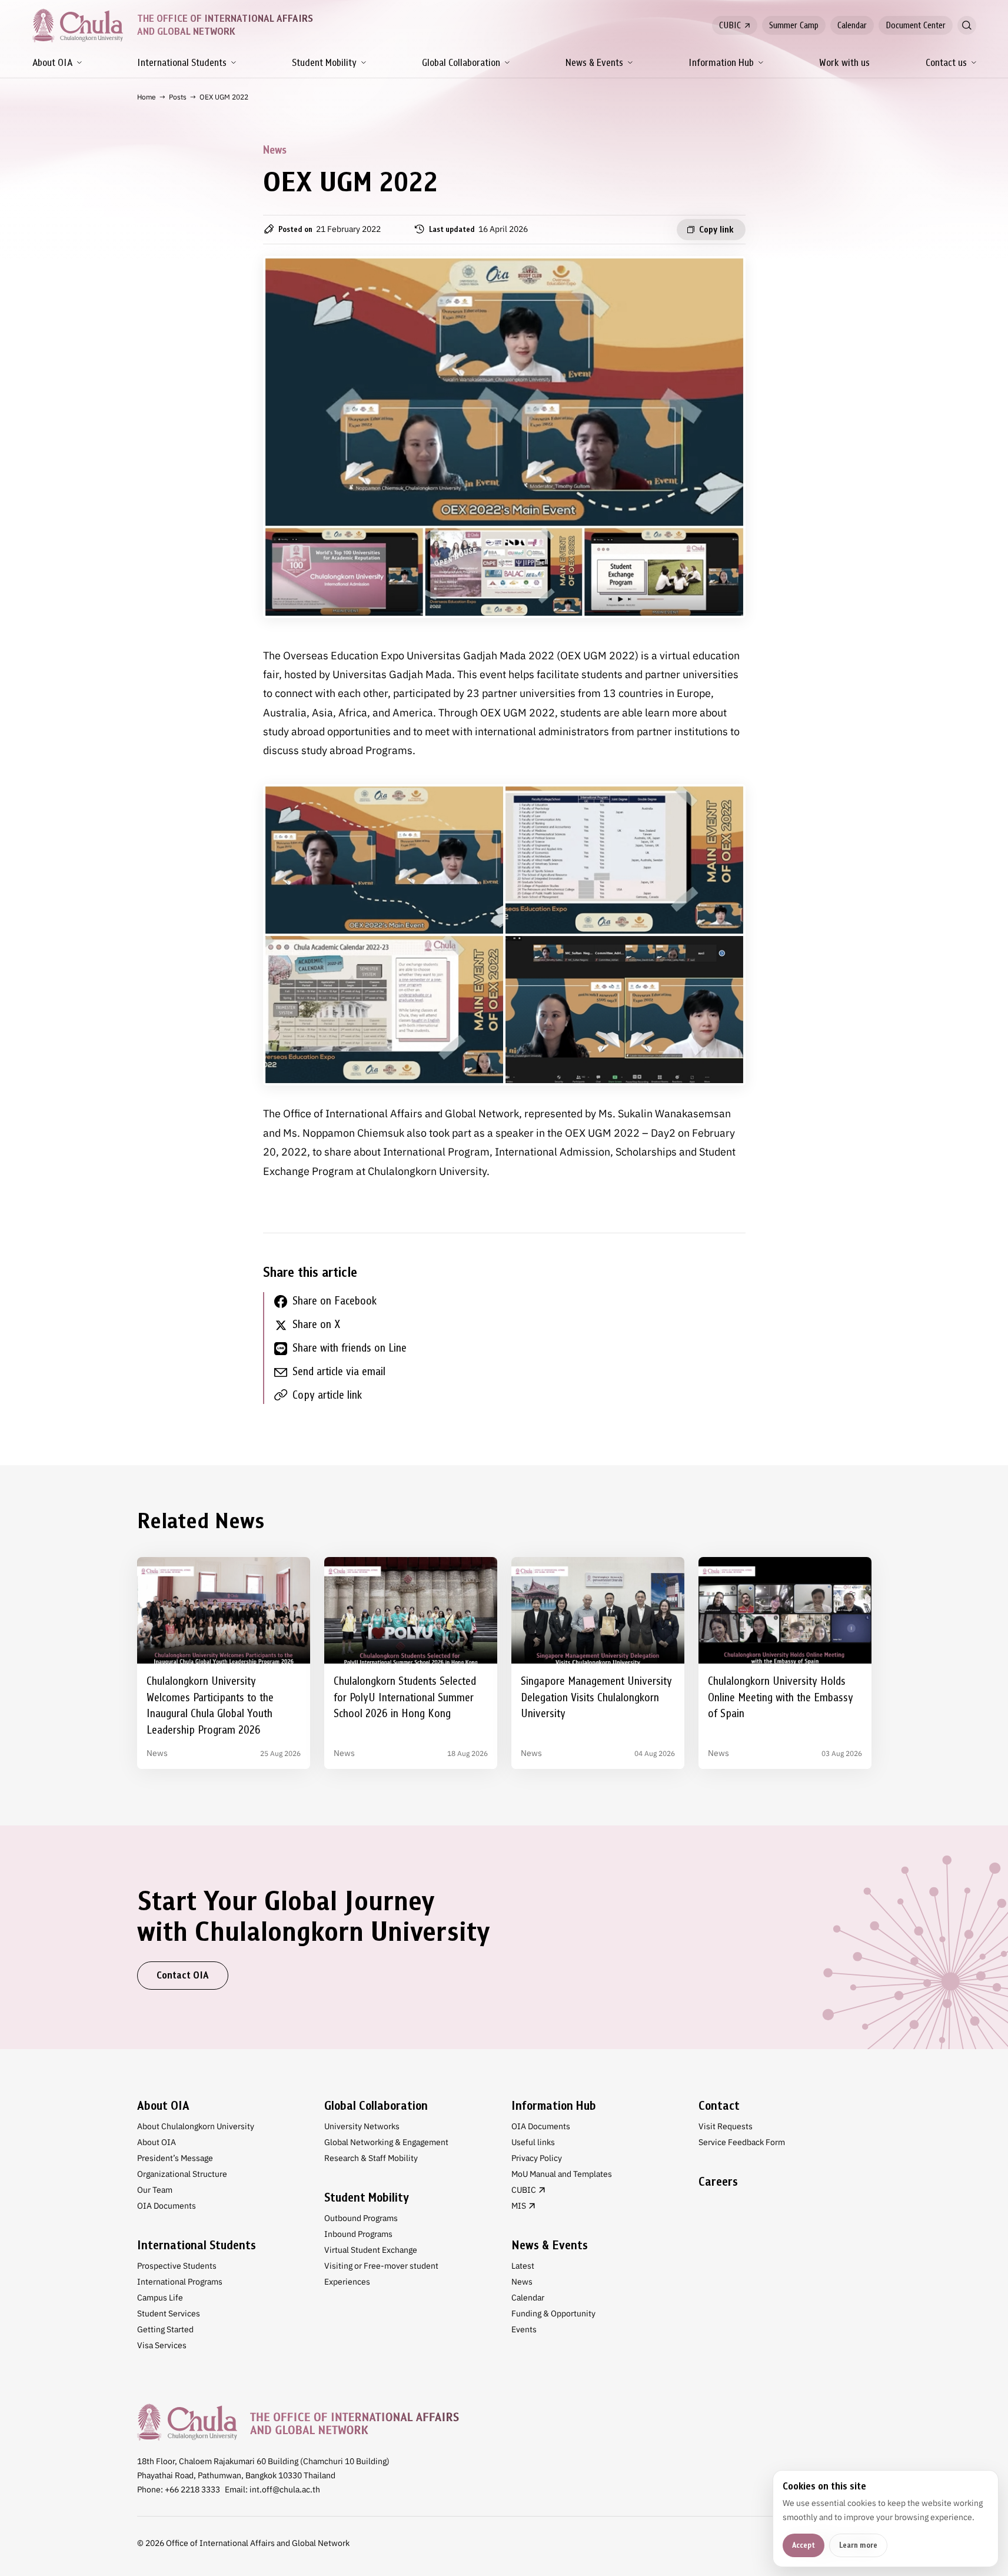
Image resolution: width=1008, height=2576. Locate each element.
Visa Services (162, 2345)
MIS (519, 2206)
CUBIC (730, 25)
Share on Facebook (335, 1301)
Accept (804, 2545)
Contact (719, 2106)
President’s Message (175, 2158)
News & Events (594, 63)
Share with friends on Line (350, 1348)
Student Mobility (324, 63)
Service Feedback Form (742, 2142)
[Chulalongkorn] (78, 25)
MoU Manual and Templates (562, 2174)
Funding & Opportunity (553, 2313)
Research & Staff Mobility (371, 2158)
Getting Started (165, 2329)
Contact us (946, 63)
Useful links (533, 2142)
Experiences (347, 2282)
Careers (718, 2182)
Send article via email (339, 1371)
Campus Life (160, 2298)
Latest (523, 2266)
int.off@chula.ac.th (285, 2489)
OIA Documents (167, 2206)
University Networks (362, 2126)
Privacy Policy (537, 2158)
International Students (182, 63)
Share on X (316, 1324)
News (522, 2282)
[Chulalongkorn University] (298, 2422)
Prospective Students (177, 2266)
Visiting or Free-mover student (381, 2266)
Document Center (916, 25)
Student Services (169, 2313)
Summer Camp (794, 25)
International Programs (180, 2282)
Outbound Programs (361, 2218)
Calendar (852, 25)
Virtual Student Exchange (371, 2250)
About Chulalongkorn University (196, 2126)
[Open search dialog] (967, 25)
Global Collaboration (461, 63)
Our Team (155, 2190)
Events (524, 2329)
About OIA (52, 63)
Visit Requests (726, 2126)
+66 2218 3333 (192, 2489)
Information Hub (721, 63)
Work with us (844, 63)
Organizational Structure (182, 2174)
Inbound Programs (358, 2234)
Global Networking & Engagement (386, 2142)
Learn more (858, 2545)
